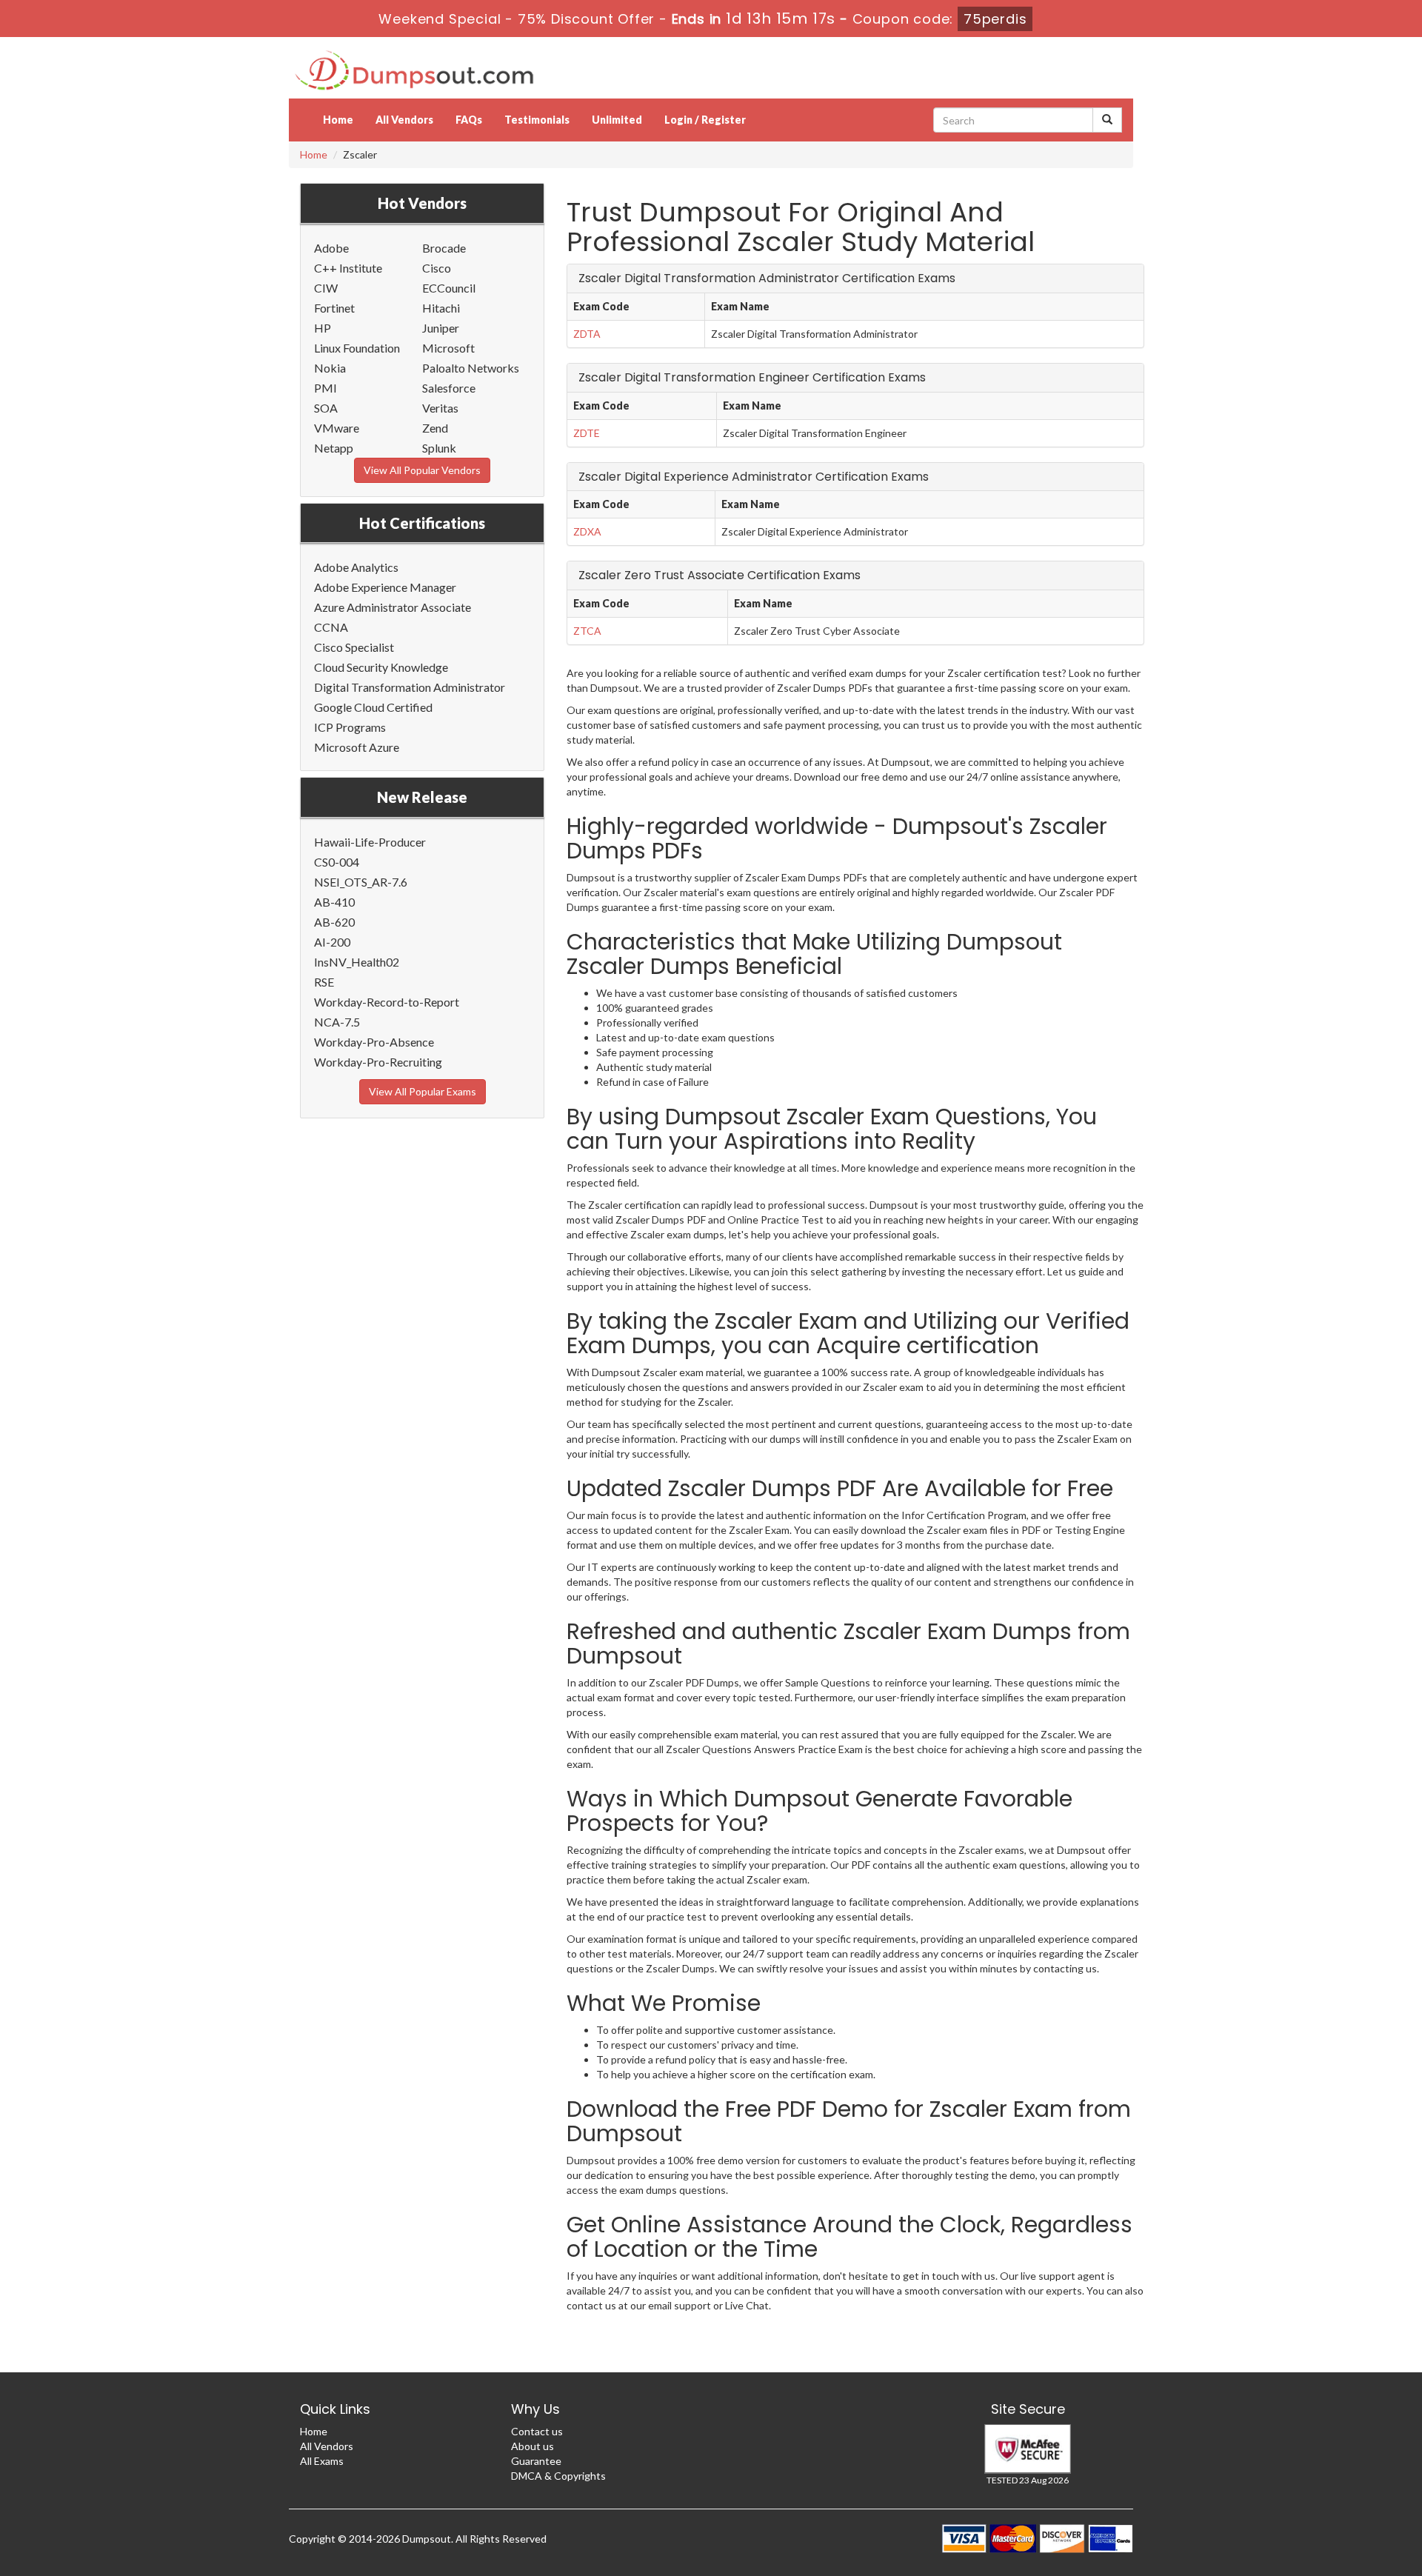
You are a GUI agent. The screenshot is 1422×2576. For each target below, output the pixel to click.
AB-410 (334, 902)
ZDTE (587, 433)
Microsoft (448, 348)
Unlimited (617, 120)
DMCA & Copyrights (558, 2476)
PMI (326, 388)
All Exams (322, 2461)
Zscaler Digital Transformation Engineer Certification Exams (752, 377)
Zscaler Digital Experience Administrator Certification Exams (754, 477)
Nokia (330, 368)
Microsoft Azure (357, 747)
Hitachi (441, 308)
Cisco (437, 268)
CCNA (331, 627)
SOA (326, 408)
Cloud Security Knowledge (381, 667)
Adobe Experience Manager (385, 587)
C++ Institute (348, 268)
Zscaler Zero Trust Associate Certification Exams (720, 575)
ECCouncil (449, 288)
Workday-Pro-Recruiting (378, 1062)
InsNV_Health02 (357, 962)
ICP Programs (350, 727)
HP (323, 328)
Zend (435, 428)
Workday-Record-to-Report (387, 1002)
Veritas (440, 408)
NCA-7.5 (337, 1022)
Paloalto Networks (471, 368)
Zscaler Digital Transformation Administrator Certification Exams (767, 278)
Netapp (334, 448)
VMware (337, 428)
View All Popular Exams (423, 1091)
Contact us (537, 2431)
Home (338, 120)
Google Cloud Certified (373, 707)
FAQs (469, 120)
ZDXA (587, 531)
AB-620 (334, 922)
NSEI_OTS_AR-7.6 (361, 882)
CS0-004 (337, 862)
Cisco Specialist (354, 647)
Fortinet (334, 308)
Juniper (441, 328)
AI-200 (332, 942)
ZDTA (587, 334)
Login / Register (705, 120)
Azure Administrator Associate (393, 607)
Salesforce (449, 388)
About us (533, 2446)
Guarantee (536, 2461)
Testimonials (537, 120)
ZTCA (587, 631)
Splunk (439, 448)
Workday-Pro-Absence (374, 1042)
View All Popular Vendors (422, 470)
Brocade (444, 248)
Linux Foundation (357, 348)
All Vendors (404, 120)
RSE (324, 982)
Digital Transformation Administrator (410, 687)
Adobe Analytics (356, 567)
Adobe (331, 248)
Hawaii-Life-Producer (370, 842)
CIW (326, 288)
